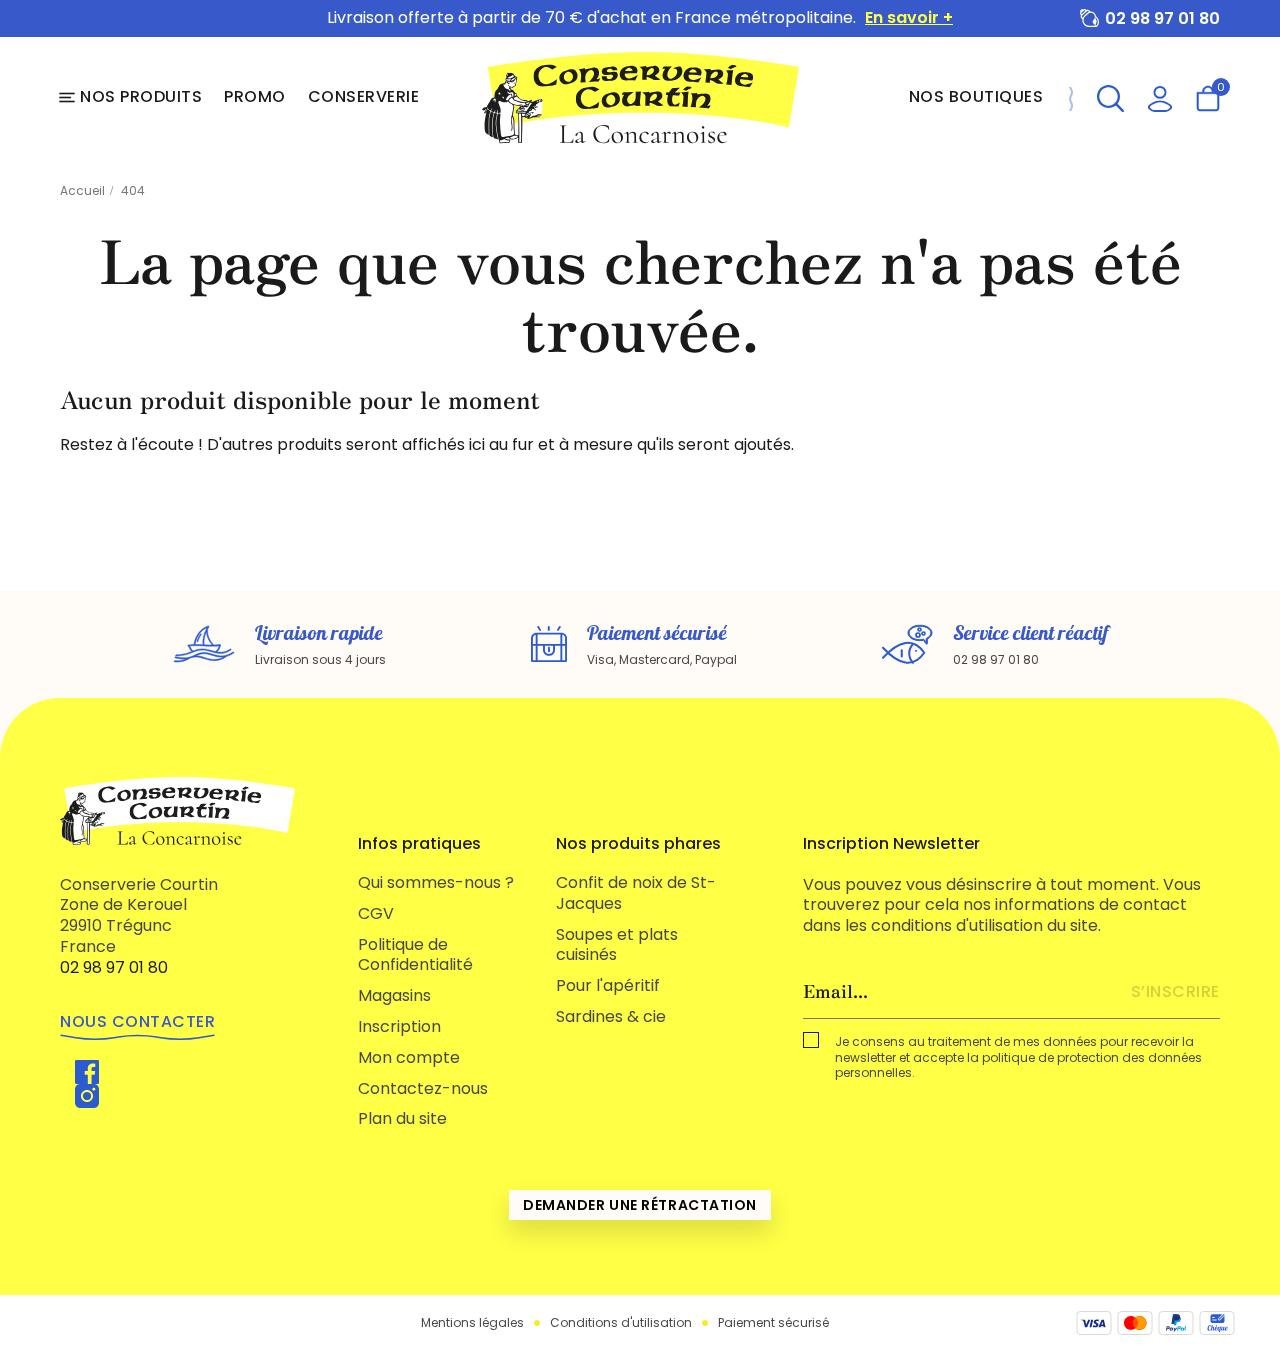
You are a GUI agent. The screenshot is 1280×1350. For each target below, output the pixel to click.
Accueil (82, 190)
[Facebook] (87, 1071)
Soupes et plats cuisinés (617, 945)
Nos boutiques (976, 96)
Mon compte (409, 1057)
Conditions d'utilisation (621, 1323)
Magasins (394, 995)
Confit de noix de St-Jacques (636, 893)
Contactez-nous (423, 1088)
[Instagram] (87, 1095)
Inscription (399, 1026)
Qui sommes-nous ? (436, 882)
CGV (376, 913)
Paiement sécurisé (773, 1323)
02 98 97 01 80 (1162, 18)
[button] (1110, 98)
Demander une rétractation (640, 1205)
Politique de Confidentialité (415, 955)
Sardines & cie (611, 1016)
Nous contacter (137, 1021)
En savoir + (909, 18)
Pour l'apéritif (608, 985)
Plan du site (402, 1118)
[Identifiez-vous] (1160, 97)
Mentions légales (472, 1323)
